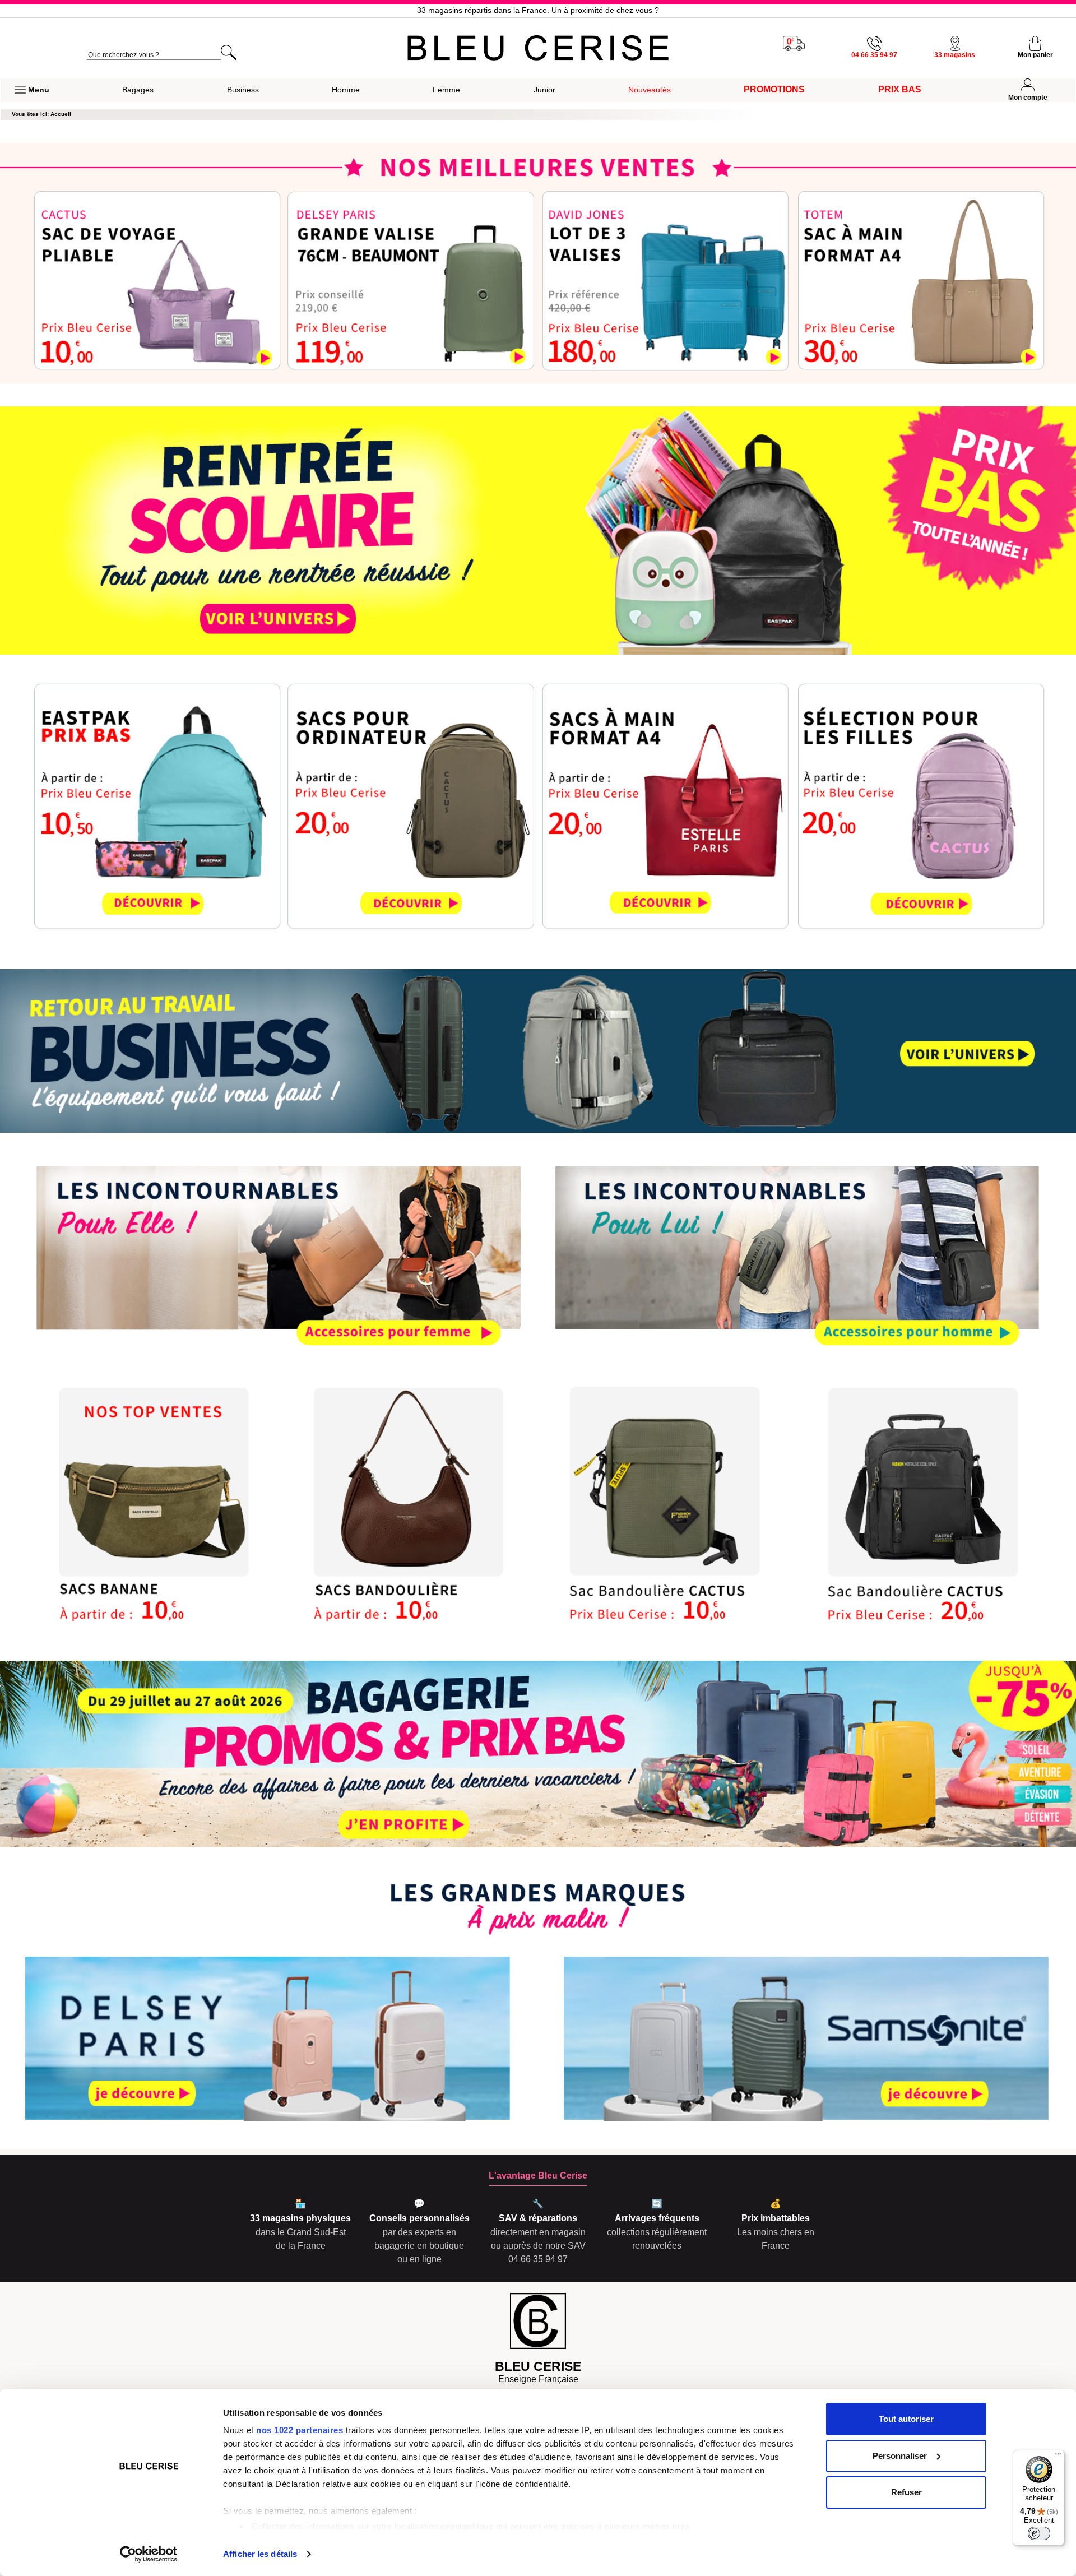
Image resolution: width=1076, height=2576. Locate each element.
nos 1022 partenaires (300, 2430)
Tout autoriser (906, 2419)
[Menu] (1058, 2457)
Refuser (906, 2492)
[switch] (1039, 2533)
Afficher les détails (260, 2554)
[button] (32, 90)
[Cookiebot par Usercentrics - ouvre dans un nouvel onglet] (149, 2554)
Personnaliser (900, 2456)
